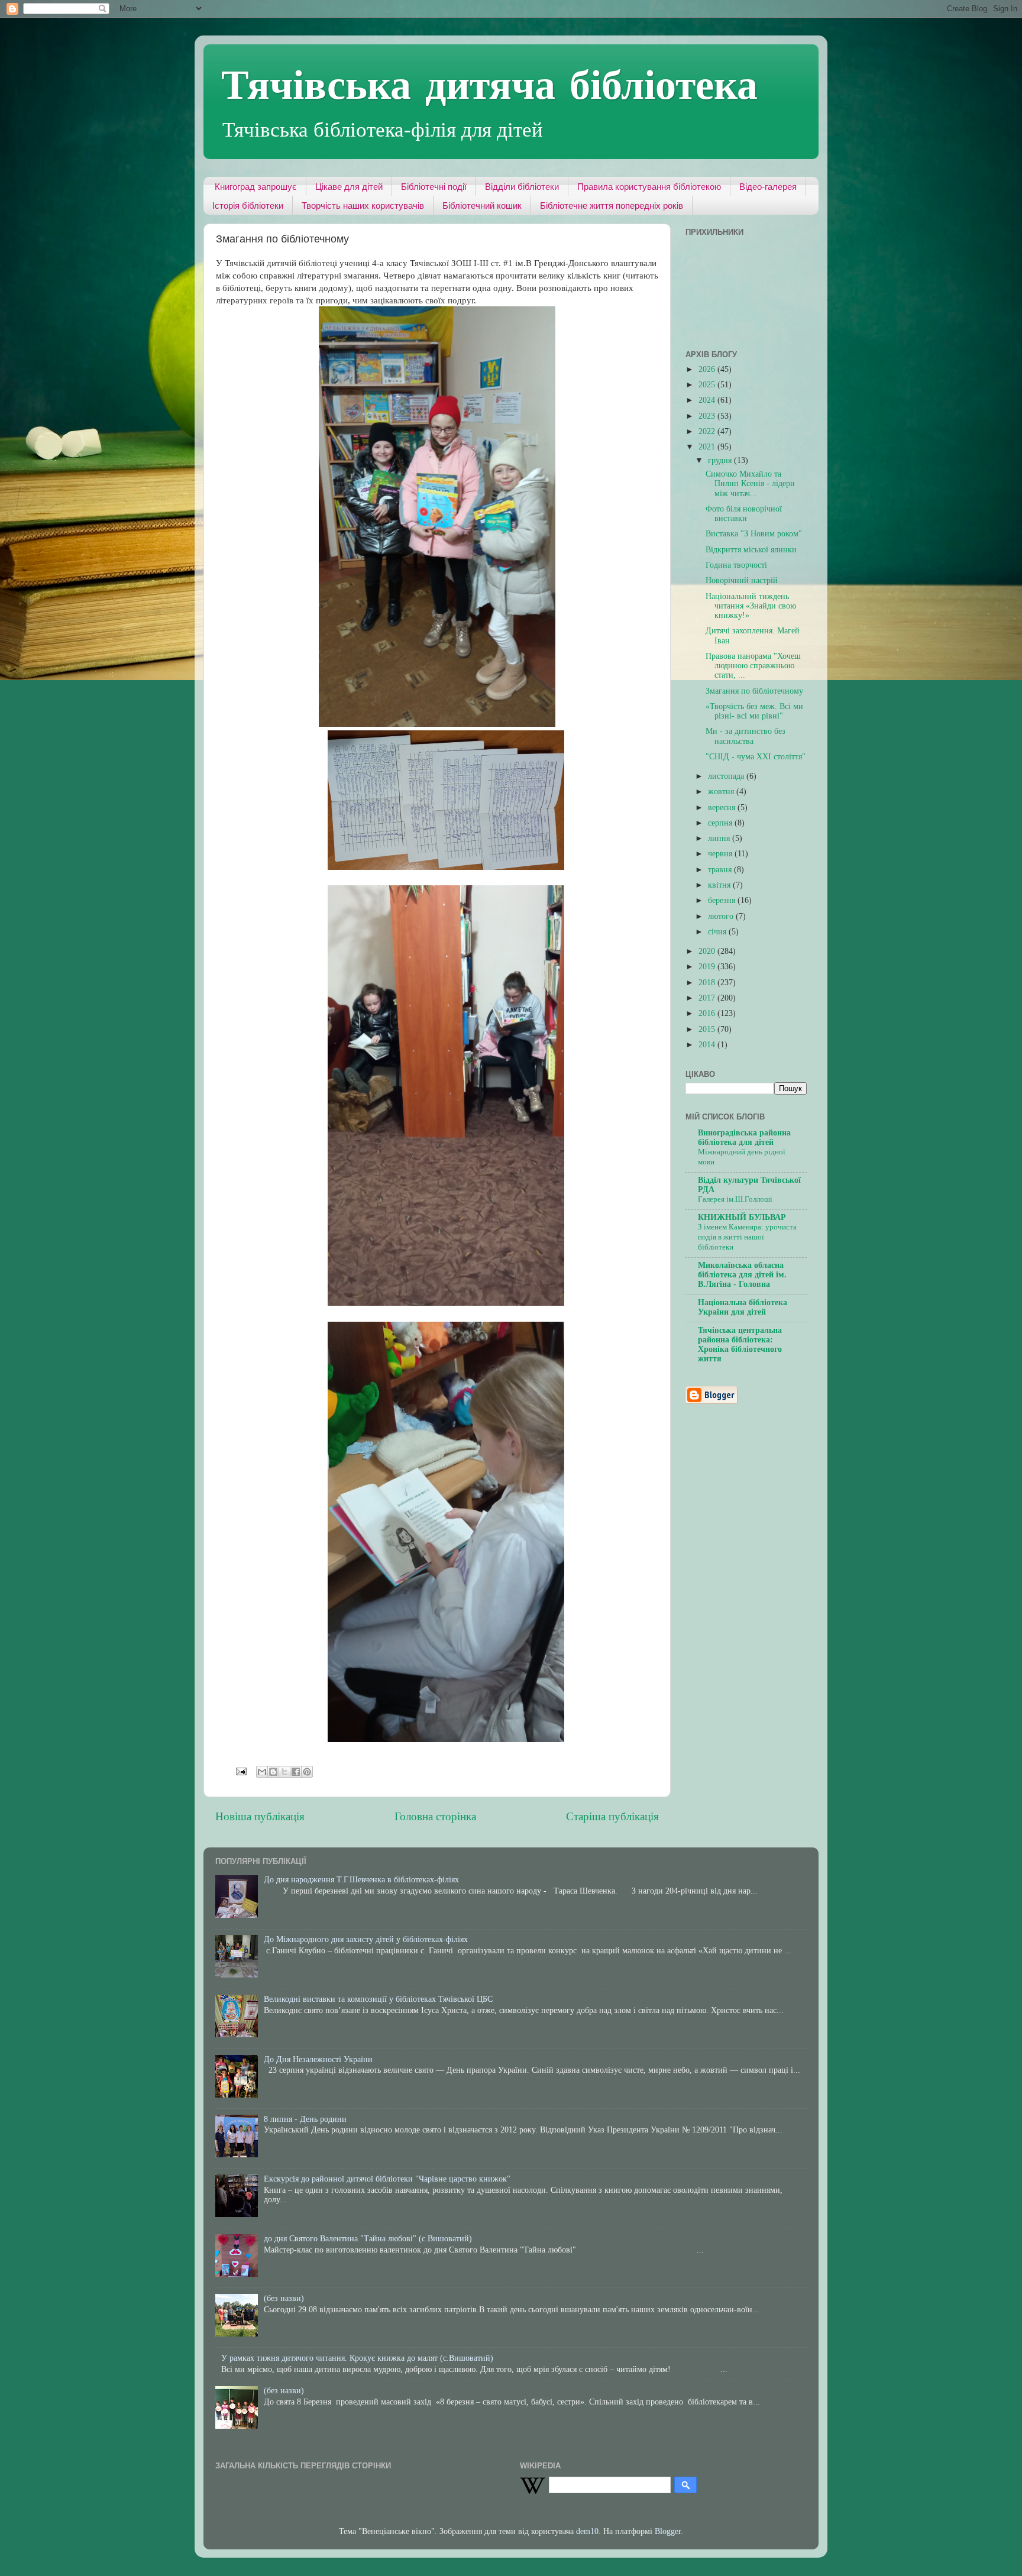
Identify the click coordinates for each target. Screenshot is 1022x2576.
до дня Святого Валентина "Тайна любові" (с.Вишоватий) (368, 2239)
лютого (722, 916)
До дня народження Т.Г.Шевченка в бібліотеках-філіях (361, 1880)
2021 (708, 447)
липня (720, 838)
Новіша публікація (260, 1816)
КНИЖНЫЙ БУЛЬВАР (742, 1217)
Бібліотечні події (434, 187)
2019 (708, 967)
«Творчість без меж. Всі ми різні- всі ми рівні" (754, 711)
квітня (720, 885)
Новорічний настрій (742, 580)
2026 (708, 369)
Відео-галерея (768, 187)
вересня (723, 808)
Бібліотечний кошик (482, 206)
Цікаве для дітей (349, 187)
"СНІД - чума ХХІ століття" (756, 757)
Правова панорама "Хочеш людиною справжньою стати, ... (753, 666)
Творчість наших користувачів (363, 206)
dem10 (587, 2531)
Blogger (668, 2531)
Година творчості (736, 565)
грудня (721, 460)
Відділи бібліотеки (522, 187)
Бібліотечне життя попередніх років (612, 206)
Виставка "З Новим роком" (754, 534)
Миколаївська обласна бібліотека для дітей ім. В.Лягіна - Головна (742, 1275)
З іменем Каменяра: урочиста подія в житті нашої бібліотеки (747, 1237)
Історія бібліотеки (248, 206)
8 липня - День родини (305, 2119)
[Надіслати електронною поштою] (262, 1772)
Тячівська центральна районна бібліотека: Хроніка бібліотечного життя (740, 1344)
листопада (727, 776)
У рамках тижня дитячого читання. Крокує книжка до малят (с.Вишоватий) (357, 2358)
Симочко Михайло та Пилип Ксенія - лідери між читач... (750, 483)
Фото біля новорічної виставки (744, 514)
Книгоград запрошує (256, 187)
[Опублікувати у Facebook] (296, 1772)
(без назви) (284, 2298)
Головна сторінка (435, 1816)
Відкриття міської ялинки (751, 550)
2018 (708, 983)
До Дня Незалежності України (318, 2059)
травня (721, 870)
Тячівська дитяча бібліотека (489, 83)
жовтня (722, 792)
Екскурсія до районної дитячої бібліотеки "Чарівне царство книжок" (387, 2179)
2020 (708, 951)
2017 (708, 998)
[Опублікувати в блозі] (273, 1772)
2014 (708, 1045)
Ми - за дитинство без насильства (746, 736)
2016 (708, 1013)
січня (718, 932)
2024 (708, 400)
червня (721, 854)
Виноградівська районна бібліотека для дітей (744, 1137)
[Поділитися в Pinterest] (307, 1772)
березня (723, 900)
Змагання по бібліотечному (754, 691)
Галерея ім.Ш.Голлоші (735, 1199)
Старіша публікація (612, 1816)
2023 (708, 416)
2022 (708, 431)
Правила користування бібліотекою (649, 187)
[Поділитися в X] (284, 1772)
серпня (721, 823)
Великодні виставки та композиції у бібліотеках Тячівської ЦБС (378, 1999)
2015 (708, 1029)
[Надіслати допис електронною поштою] (240, 1771)
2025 (708, 385)
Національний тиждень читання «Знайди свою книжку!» (751, 606)
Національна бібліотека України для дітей (743, 1307)
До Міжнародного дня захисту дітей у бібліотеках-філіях (366, 1939)
